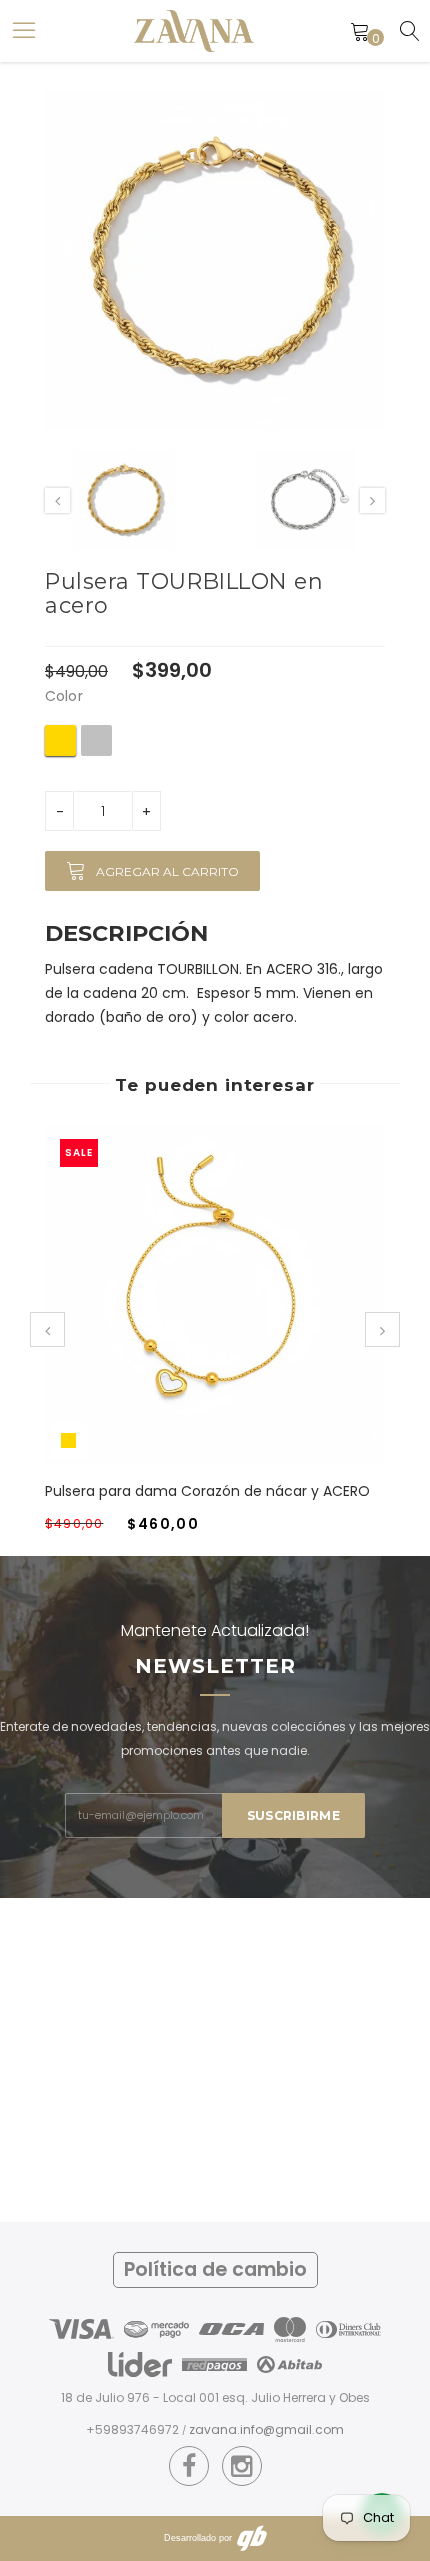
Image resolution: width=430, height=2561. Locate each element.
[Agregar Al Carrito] (191, 1314)
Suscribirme (293, 1815)
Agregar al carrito (167, 871)
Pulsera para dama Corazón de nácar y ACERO (207, 1491)
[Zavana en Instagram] (241, 2466)
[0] (360, 31)
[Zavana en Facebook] (189, 2466)
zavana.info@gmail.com (266, 2429)
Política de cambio (215, 2269)
